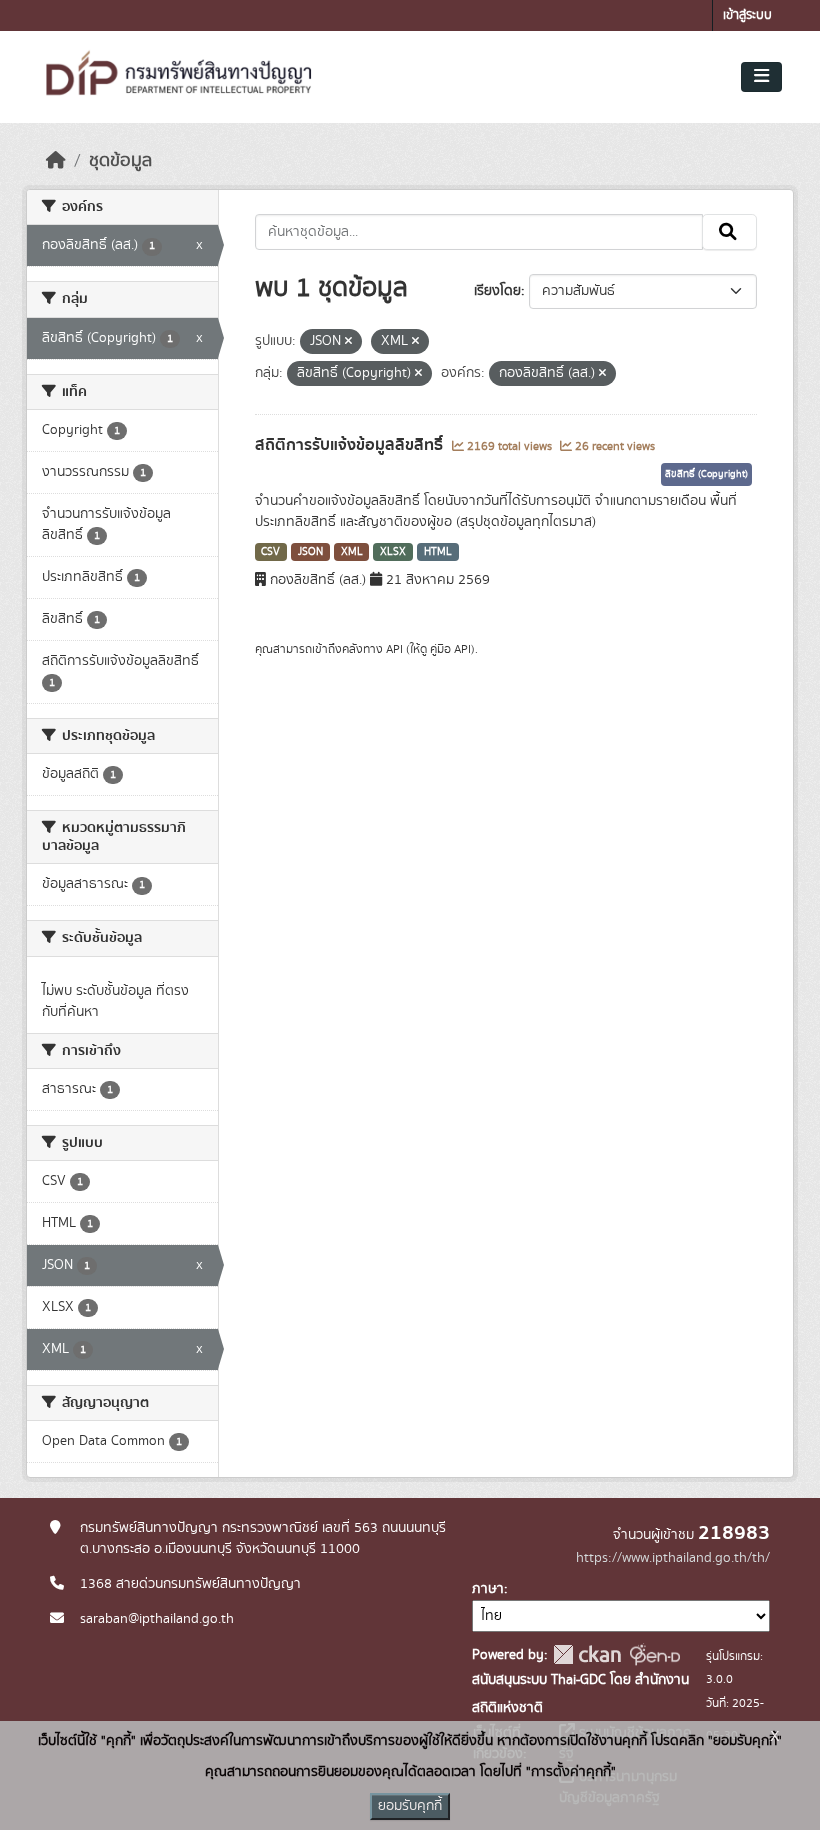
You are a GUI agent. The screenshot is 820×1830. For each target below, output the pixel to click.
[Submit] (729, 232)
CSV (270, 552)
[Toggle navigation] (761, 77)
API (394, 649)
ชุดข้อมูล (120, 161)
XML (352, 552)
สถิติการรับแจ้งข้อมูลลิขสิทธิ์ (351, 445)
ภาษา (488, 1589)
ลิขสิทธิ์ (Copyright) (706, 474)
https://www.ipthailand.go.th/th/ (673, 1558)
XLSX (393, 552)
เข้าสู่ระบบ (747, 15)
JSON (310, 552)
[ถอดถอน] (348, 342)
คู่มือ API (450, 649)
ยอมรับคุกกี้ (410, 1806)
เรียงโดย (497, 291)
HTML (438, 552)
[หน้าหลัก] (56, 161)
